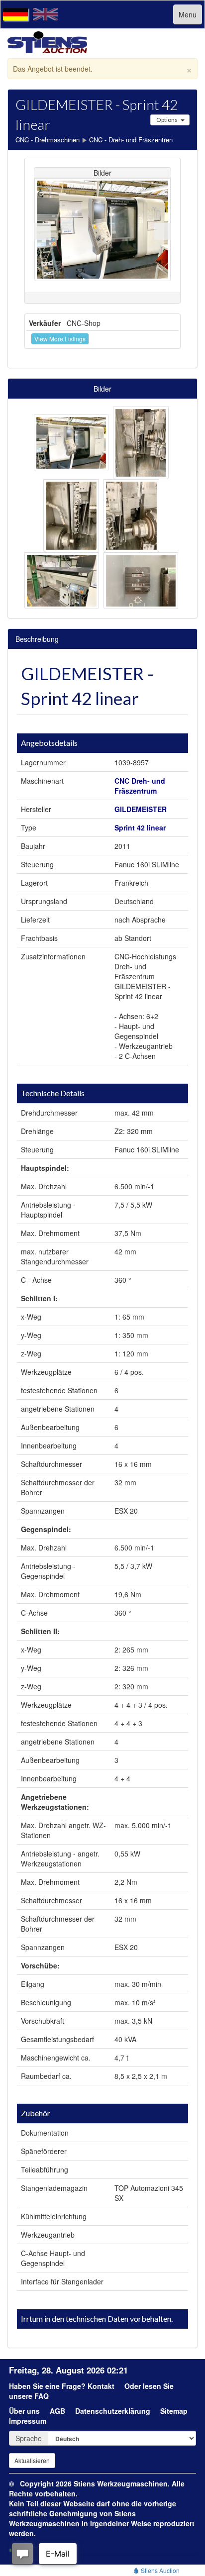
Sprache (29, 2438)
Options (167, 120)
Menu (188, 14)
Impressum (28, 2421)
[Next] (163, 231)
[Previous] (42, 231)
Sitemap (174, 2411)
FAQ (42, 2396)
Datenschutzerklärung (113, 2411)
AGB (57, 2411)
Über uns (24, 2411)
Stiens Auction (159, 2570)
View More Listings (60, 339)
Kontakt (101, 2386)
